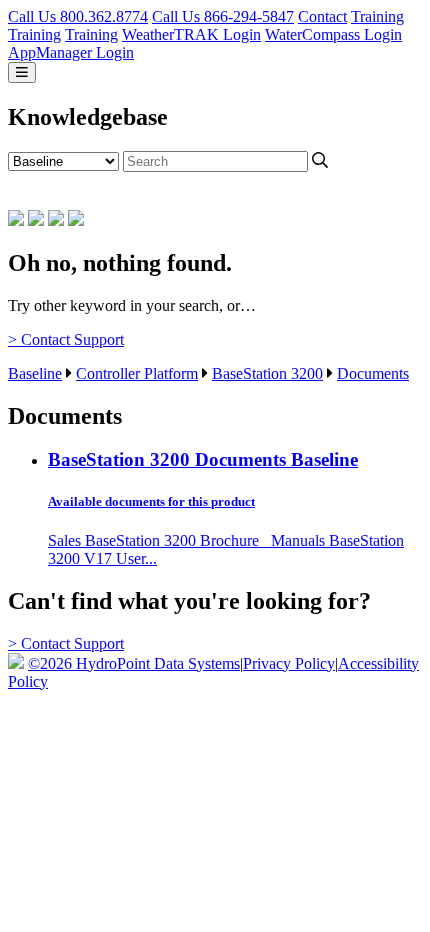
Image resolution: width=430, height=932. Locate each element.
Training (377, 16)
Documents (373, 373)
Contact (322, 16)
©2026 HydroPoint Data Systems (134, 663)
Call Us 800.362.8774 (78, 16)
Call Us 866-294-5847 (223, 16)
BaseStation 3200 (267, 373)
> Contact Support (66, 339)
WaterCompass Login (333, 34)
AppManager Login (71, 52)
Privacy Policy (289, 663)
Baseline (35, 373)
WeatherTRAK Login (191, 34)
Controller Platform (137, 373)
